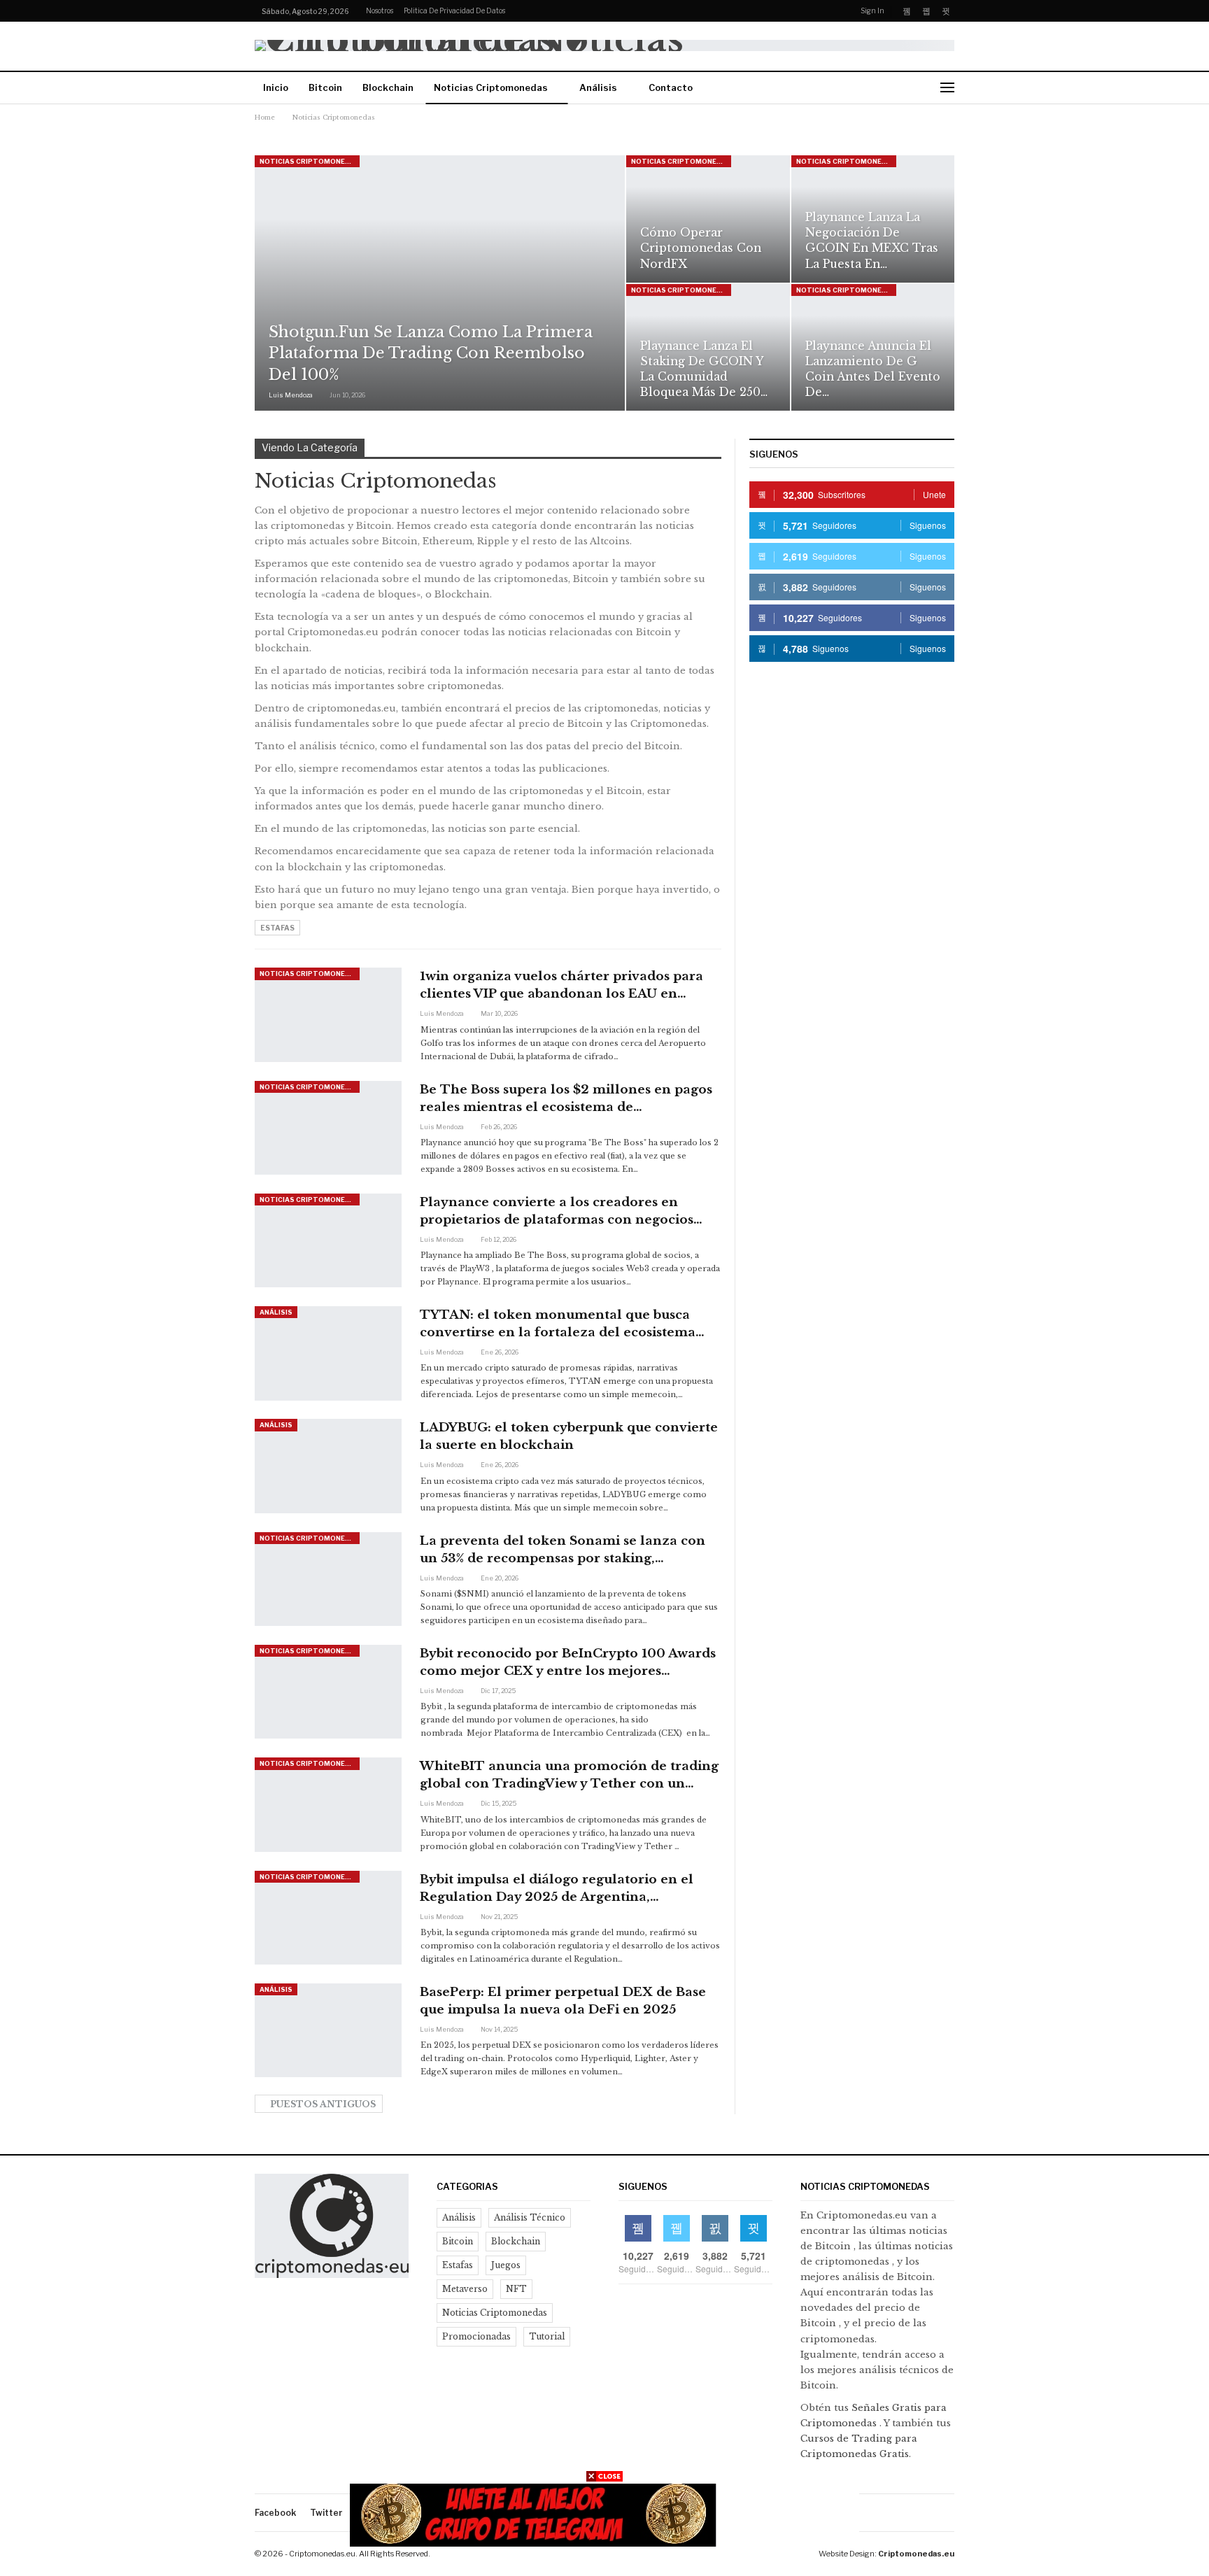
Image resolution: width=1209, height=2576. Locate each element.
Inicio (276, 87)
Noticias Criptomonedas (491, 87)
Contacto (671, 87)
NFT (516, 2289)
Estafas (277, 928)
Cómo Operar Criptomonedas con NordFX (701, 248)
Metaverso (465, 2289)
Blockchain (388, 87)
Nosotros (380, 10)
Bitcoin (325, 87)
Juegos (506, 2265)
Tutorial (547, 2336)
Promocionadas (476, 2336)
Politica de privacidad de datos (454, 10)
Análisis (598, 87)
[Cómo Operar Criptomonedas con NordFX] (708, 219)
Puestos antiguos (322, 2104)
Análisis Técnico (530, 2217)
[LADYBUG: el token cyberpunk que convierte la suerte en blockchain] (328, 1466)
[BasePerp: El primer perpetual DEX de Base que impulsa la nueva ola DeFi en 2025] (328, 2030)
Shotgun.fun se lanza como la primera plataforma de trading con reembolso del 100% (431, 354)
